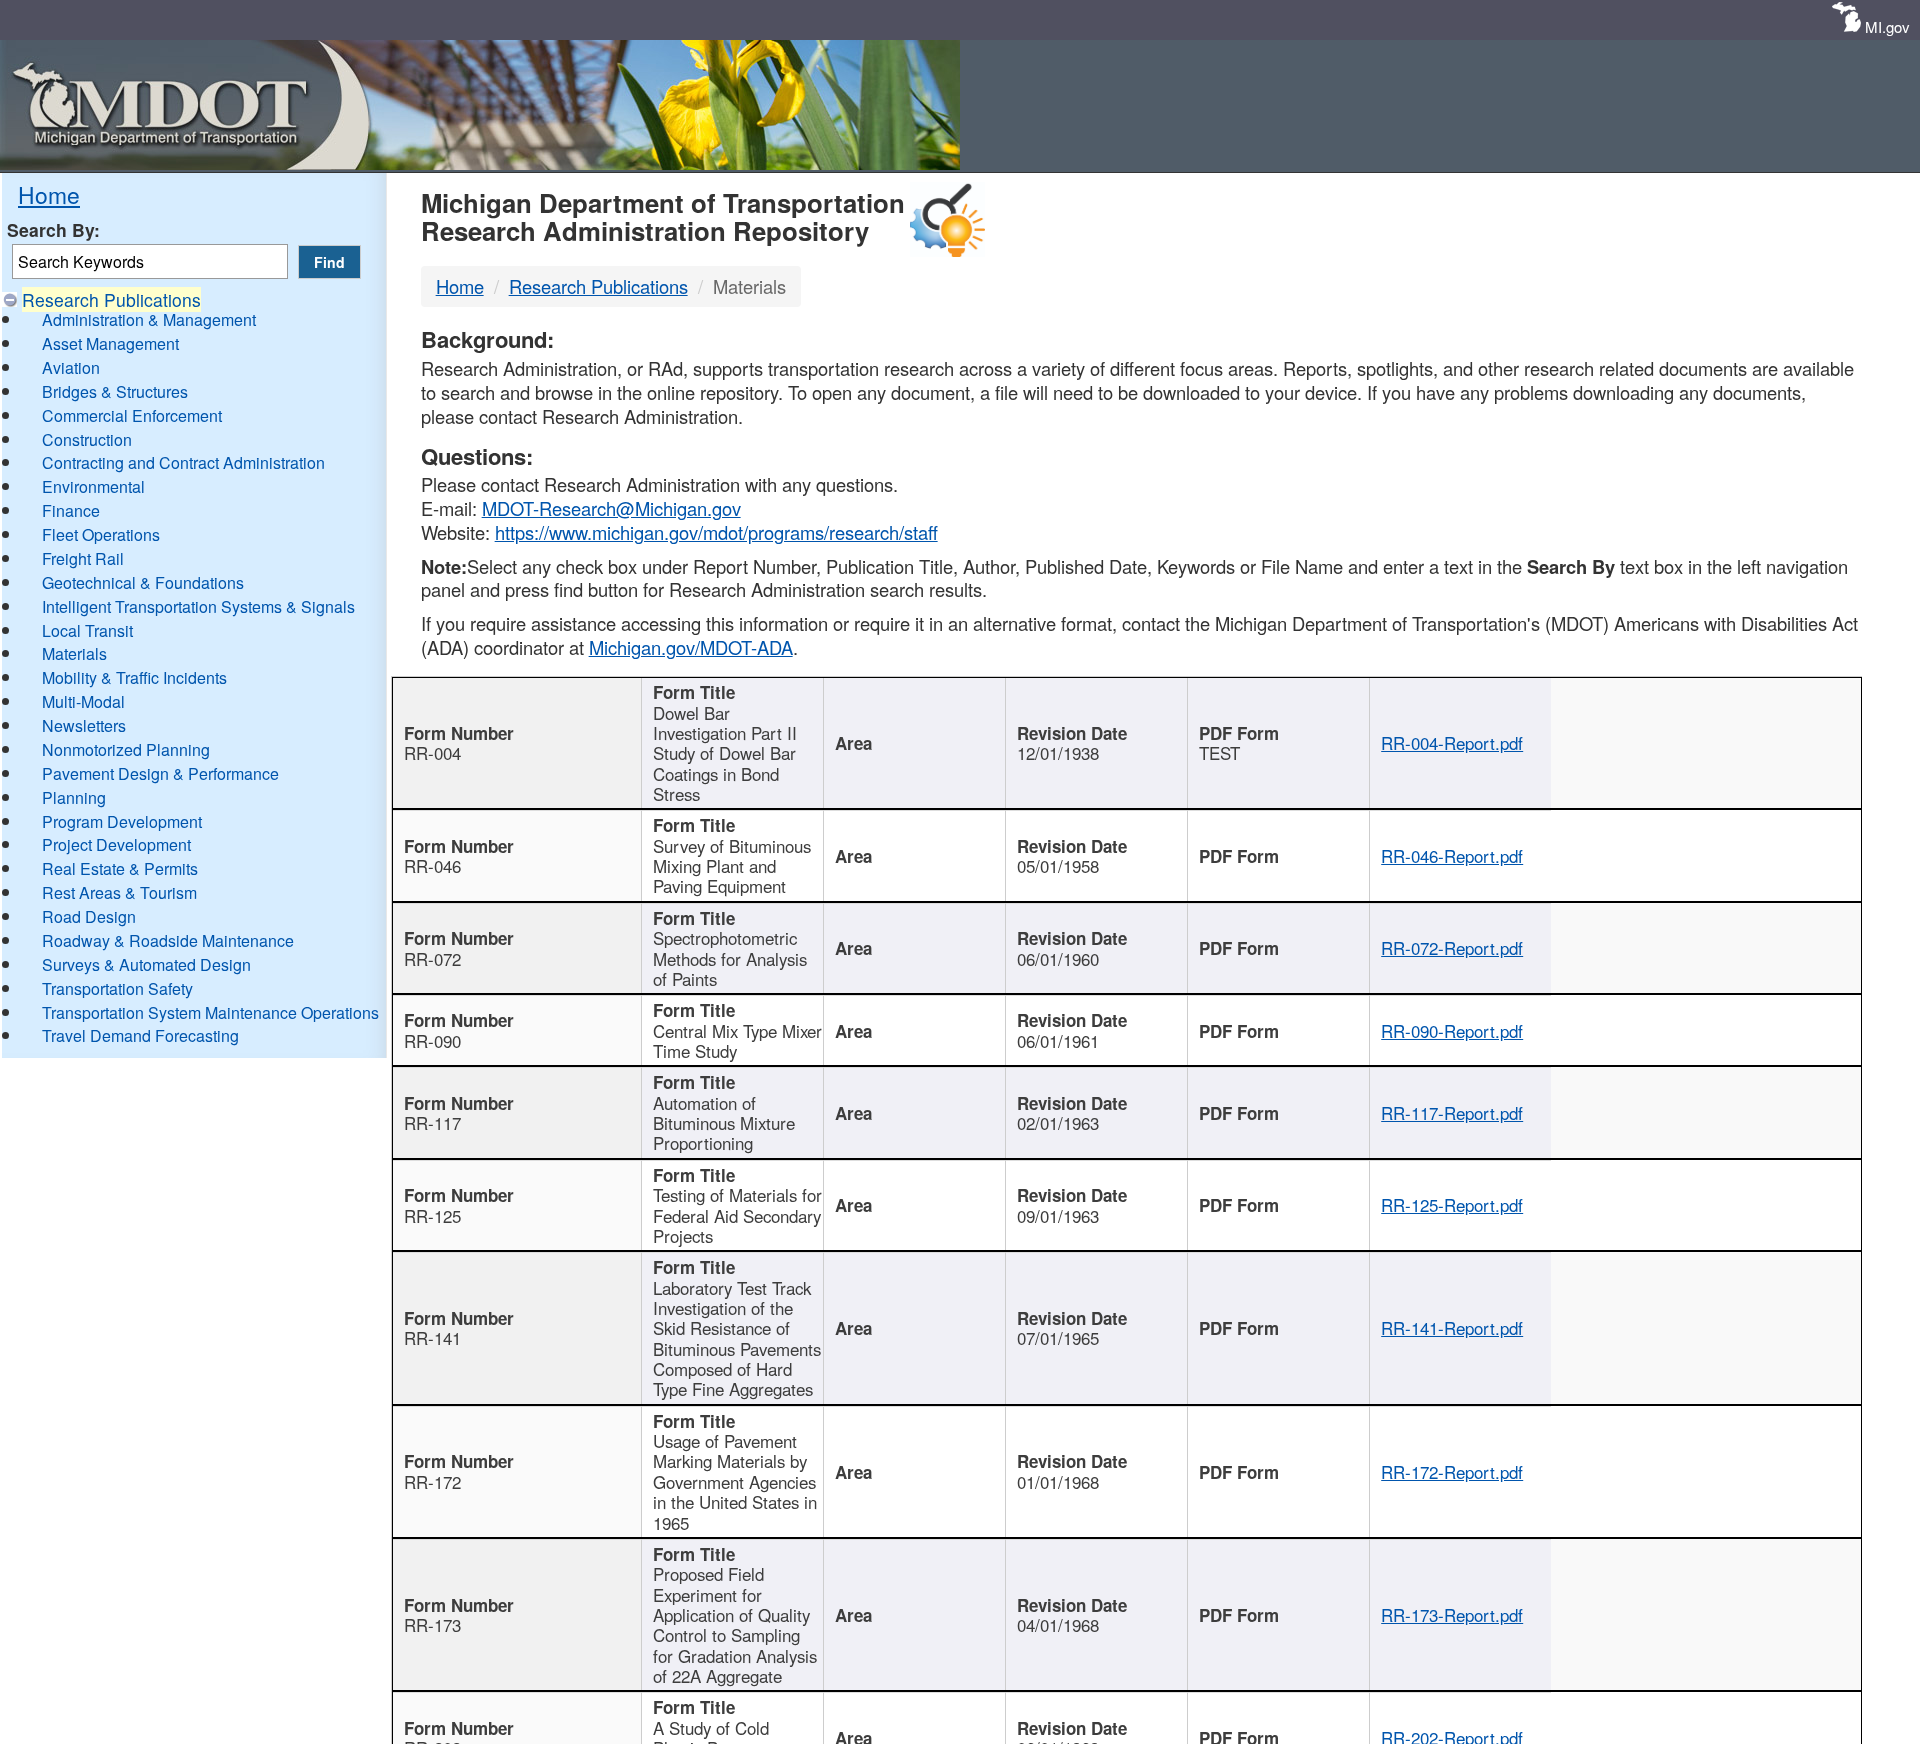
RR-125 (432, 1216)
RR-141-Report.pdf (1452, 1328)
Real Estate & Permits (120, 868)
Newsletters (84, 725)
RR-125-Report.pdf (1452, 1205)
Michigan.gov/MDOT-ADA (691, 647)
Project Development (116, 844)
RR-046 (432, 866)
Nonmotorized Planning (126, 749)
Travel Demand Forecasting (140, 1035)
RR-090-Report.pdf (1452, 1031)
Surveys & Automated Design (146, 964)
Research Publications (111, 299)
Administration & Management (149, 319)
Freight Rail (83, 558)
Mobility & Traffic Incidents (134, 677)
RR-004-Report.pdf (1452, 743)
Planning (74, 797)
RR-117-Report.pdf (1452, 1113)
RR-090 (432, 1041)
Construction (87, 439)
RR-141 (432, 1338)
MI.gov (1887, 26)
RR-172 (432, 1482)
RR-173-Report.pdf (1452, 1615)
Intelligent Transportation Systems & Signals (198, 606)
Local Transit (87, 630)
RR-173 (432, 1625)
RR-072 (432, 959)
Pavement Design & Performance (160, 773)
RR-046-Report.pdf (1452, 856)
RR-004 (432, 753)
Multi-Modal (83, 701)
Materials (74, 653)
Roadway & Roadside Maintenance (168, 940)
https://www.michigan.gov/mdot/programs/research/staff (716, 532)
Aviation (71, 367)
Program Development (122, 821)
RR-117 (432, 1123)
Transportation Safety (117, 988)
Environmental (93, 486)
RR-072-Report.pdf (1452, 948)
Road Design (89, 916)
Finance (71, 510)
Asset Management (110, 343)
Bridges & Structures (115, 391)
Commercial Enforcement (132, 415)
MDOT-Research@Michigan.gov (611, 508)
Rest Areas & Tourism (119, 892)
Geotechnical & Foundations (143, 582)
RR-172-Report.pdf (1452, 1472)
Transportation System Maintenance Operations (210, 1012)
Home (49, 194)
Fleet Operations (101, 534)
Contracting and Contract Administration (183, 462)
